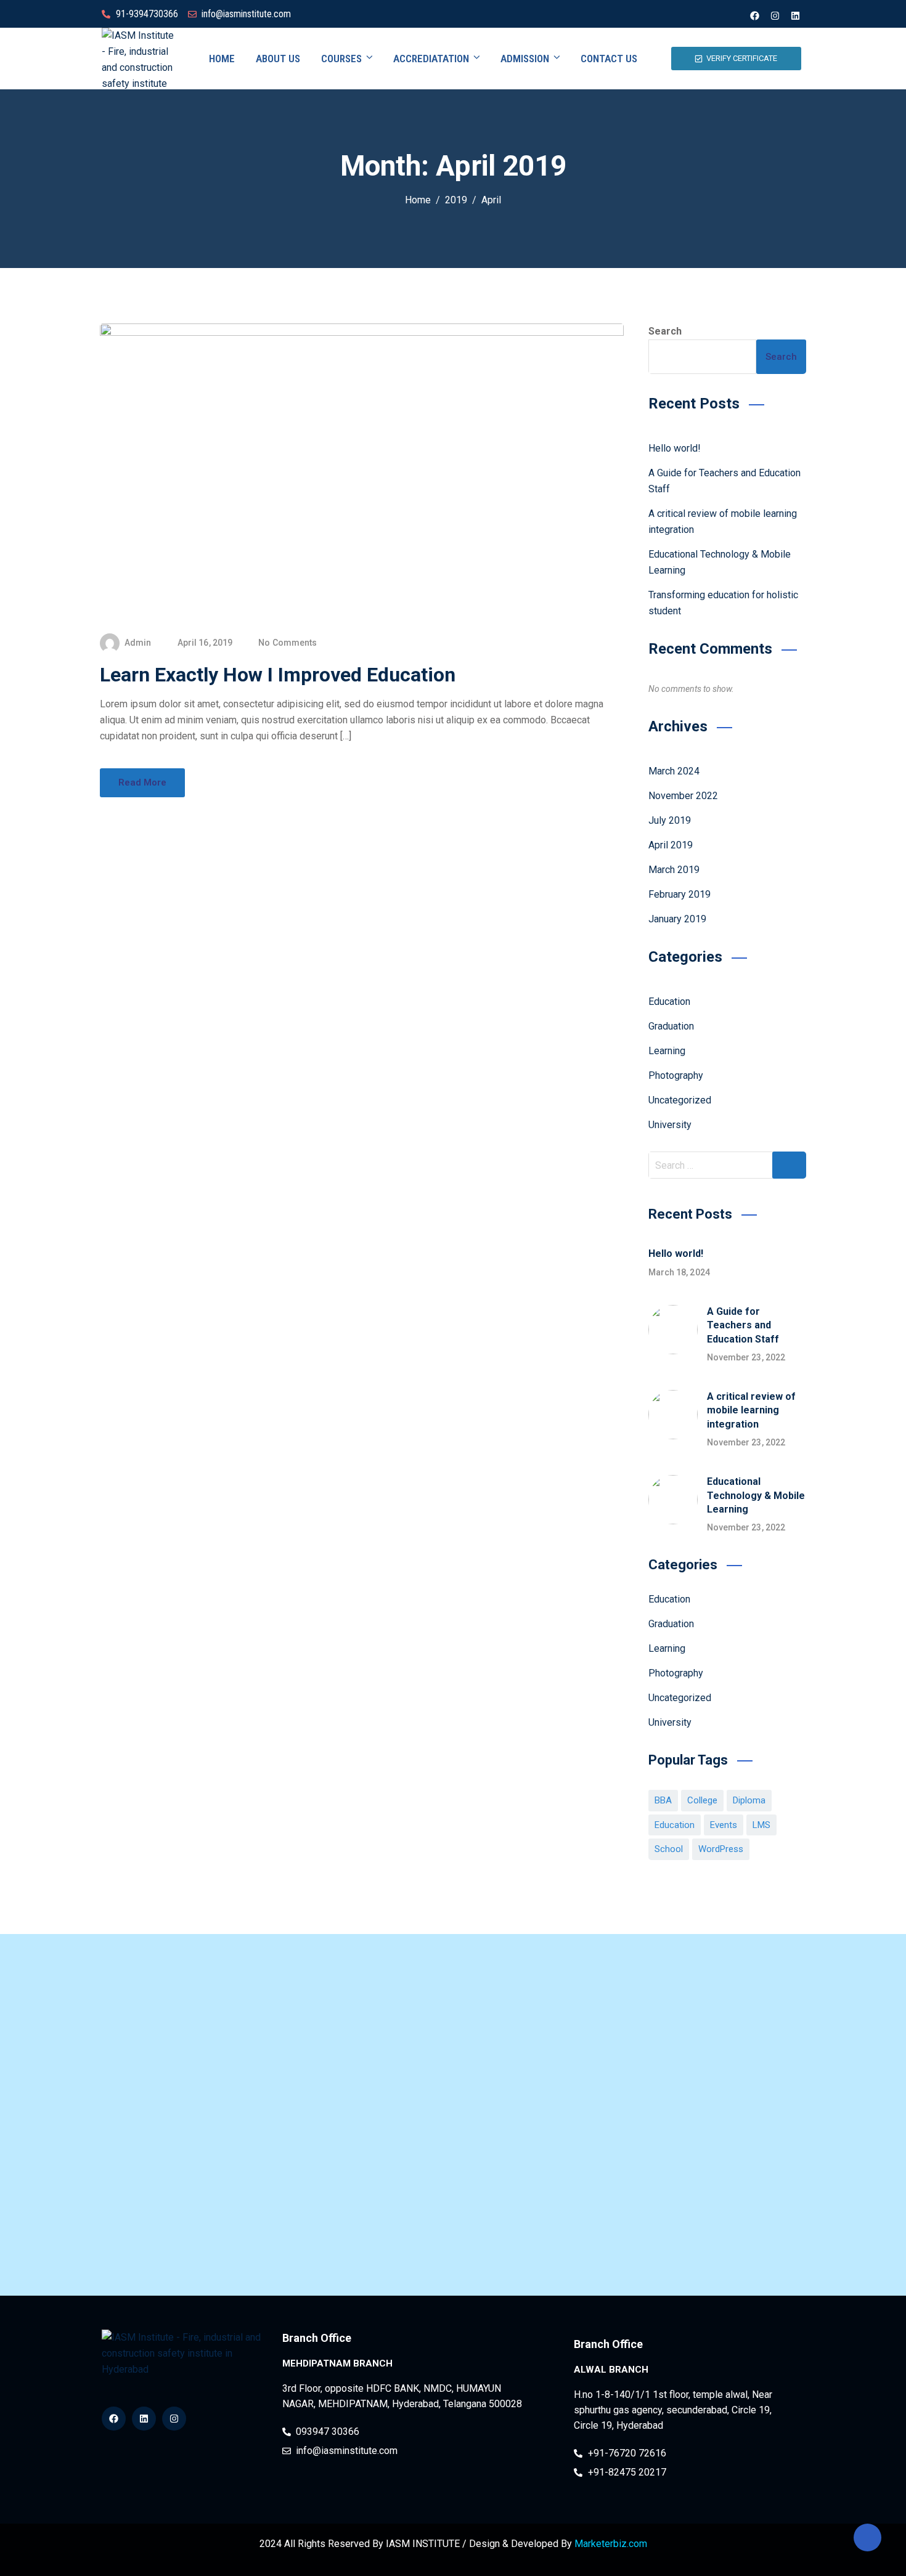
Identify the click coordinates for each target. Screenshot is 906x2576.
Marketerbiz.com (611, 2544)
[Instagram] (775, 15)
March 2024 (674, 771)
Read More (142, 782)
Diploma (749, 1800)
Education (669, 1002)
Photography (676, 1075)
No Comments (288, 643)
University (670, 1125)
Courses (341, 59)
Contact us (609, 59)
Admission (525, 59)
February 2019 (679, 894)
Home (222, 59)
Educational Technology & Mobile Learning (756, 1495)
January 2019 (677, 919)
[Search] (789, 1165)
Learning (667, 1051)
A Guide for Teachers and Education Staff (743, 1325)
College (702, 1800)
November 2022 (683, 796)
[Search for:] (728, 1165)
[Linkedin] (795, 15)
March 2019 (674, 870)
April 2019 (671, 845)
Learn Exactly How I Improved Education (278, 675)
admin (138, 643)
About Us (278, 59)
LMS (761, 1825)
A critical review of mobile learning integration (751, 1410)
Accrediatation (431, 59)
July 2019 (670, 820)
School (669, 1849)
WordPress (721, 1849)
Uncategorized (680, 1100)
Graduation (671, 1026)
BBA (663, 1800)
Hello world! (675, 448)
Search (665, 331)
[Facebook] (754, 15)
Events (724, 1825)
